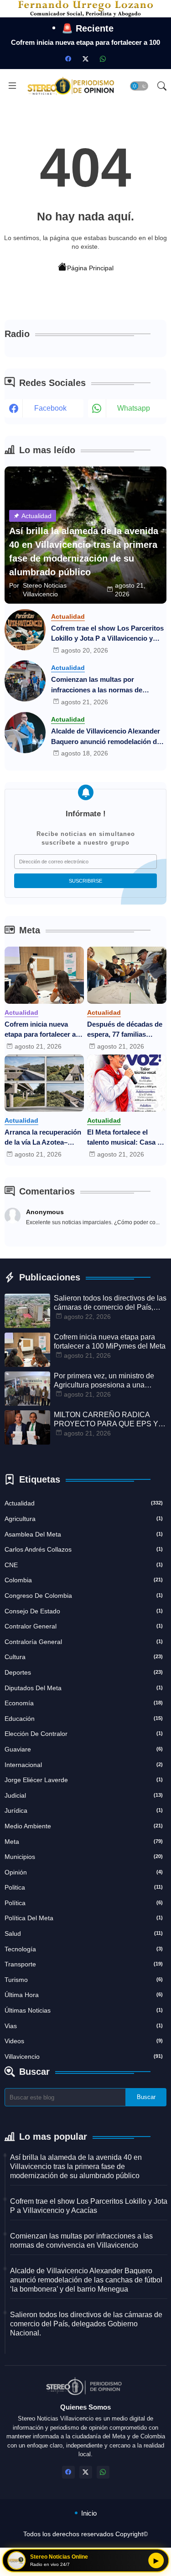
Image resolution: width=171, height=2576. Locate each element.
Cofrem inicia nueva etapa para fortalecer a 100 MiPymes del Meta (40, 1030)
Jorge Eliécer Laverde (84, 1780)
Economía (84, 1703)
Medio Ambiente (84, 1826)
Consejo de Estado (84, 1611)
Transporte (84, 1964)
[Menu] (12, 86)
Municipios (84, 1857)
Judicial (84, 1795)
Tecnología (84, 1949)
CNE (84, 1565)
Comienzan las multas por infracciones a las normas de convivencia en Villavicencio (97, 685)
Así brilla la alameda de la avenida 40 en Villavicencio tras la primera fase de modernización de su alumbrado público (76, 2166)
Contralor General (84, 1626)
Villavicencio (84, 2057)
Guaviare (84, 1749)
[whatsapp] (103, 59)
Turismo (84, 1980)
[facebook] (68, 59)
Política (84, 1903)
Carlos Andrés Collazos (84, 1549)
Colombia (84, 1580)
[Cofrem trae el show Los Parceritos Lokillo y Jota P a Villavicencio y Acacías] (25, 630)
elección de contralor (84, 1734)
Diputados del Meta (84, 1688)
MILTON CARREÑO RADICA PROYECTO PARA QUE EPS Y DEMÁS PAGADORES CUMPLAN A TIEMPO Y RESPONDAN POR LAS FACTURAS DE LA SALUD (106, 1420)
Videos (84, 2041)
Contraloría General (84, 1642)
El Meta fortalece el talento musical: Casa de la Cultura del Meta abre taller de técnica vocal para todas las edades (126, 1138)
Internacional (84, 1765)
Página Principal (90, 268)
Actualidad (84, 1503)
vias (84, 2026)
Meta (84, 1842)
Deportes (84, 1672)
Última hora (84, 1995)
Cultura (84, 1657)
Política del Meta (84, 1918)
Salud (84, 1933)
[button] (139, 86)
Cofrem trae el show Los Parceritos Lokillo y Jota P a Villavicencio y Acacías (107, 634)
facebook (50, 408)
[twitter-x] (86, 59)
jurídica (84, 1810)
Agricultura (84, 1519)
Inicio (89, 2513)
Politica (84, 1887)
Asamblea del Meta (84, 1534)
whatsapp (134, 408)
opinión (84, 1872)
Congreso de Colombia (84, 1596)
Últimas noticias (84, 2010)
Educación (84, 1719)
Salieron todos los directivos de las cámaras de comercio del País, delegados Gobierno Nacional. (110, 1303)
